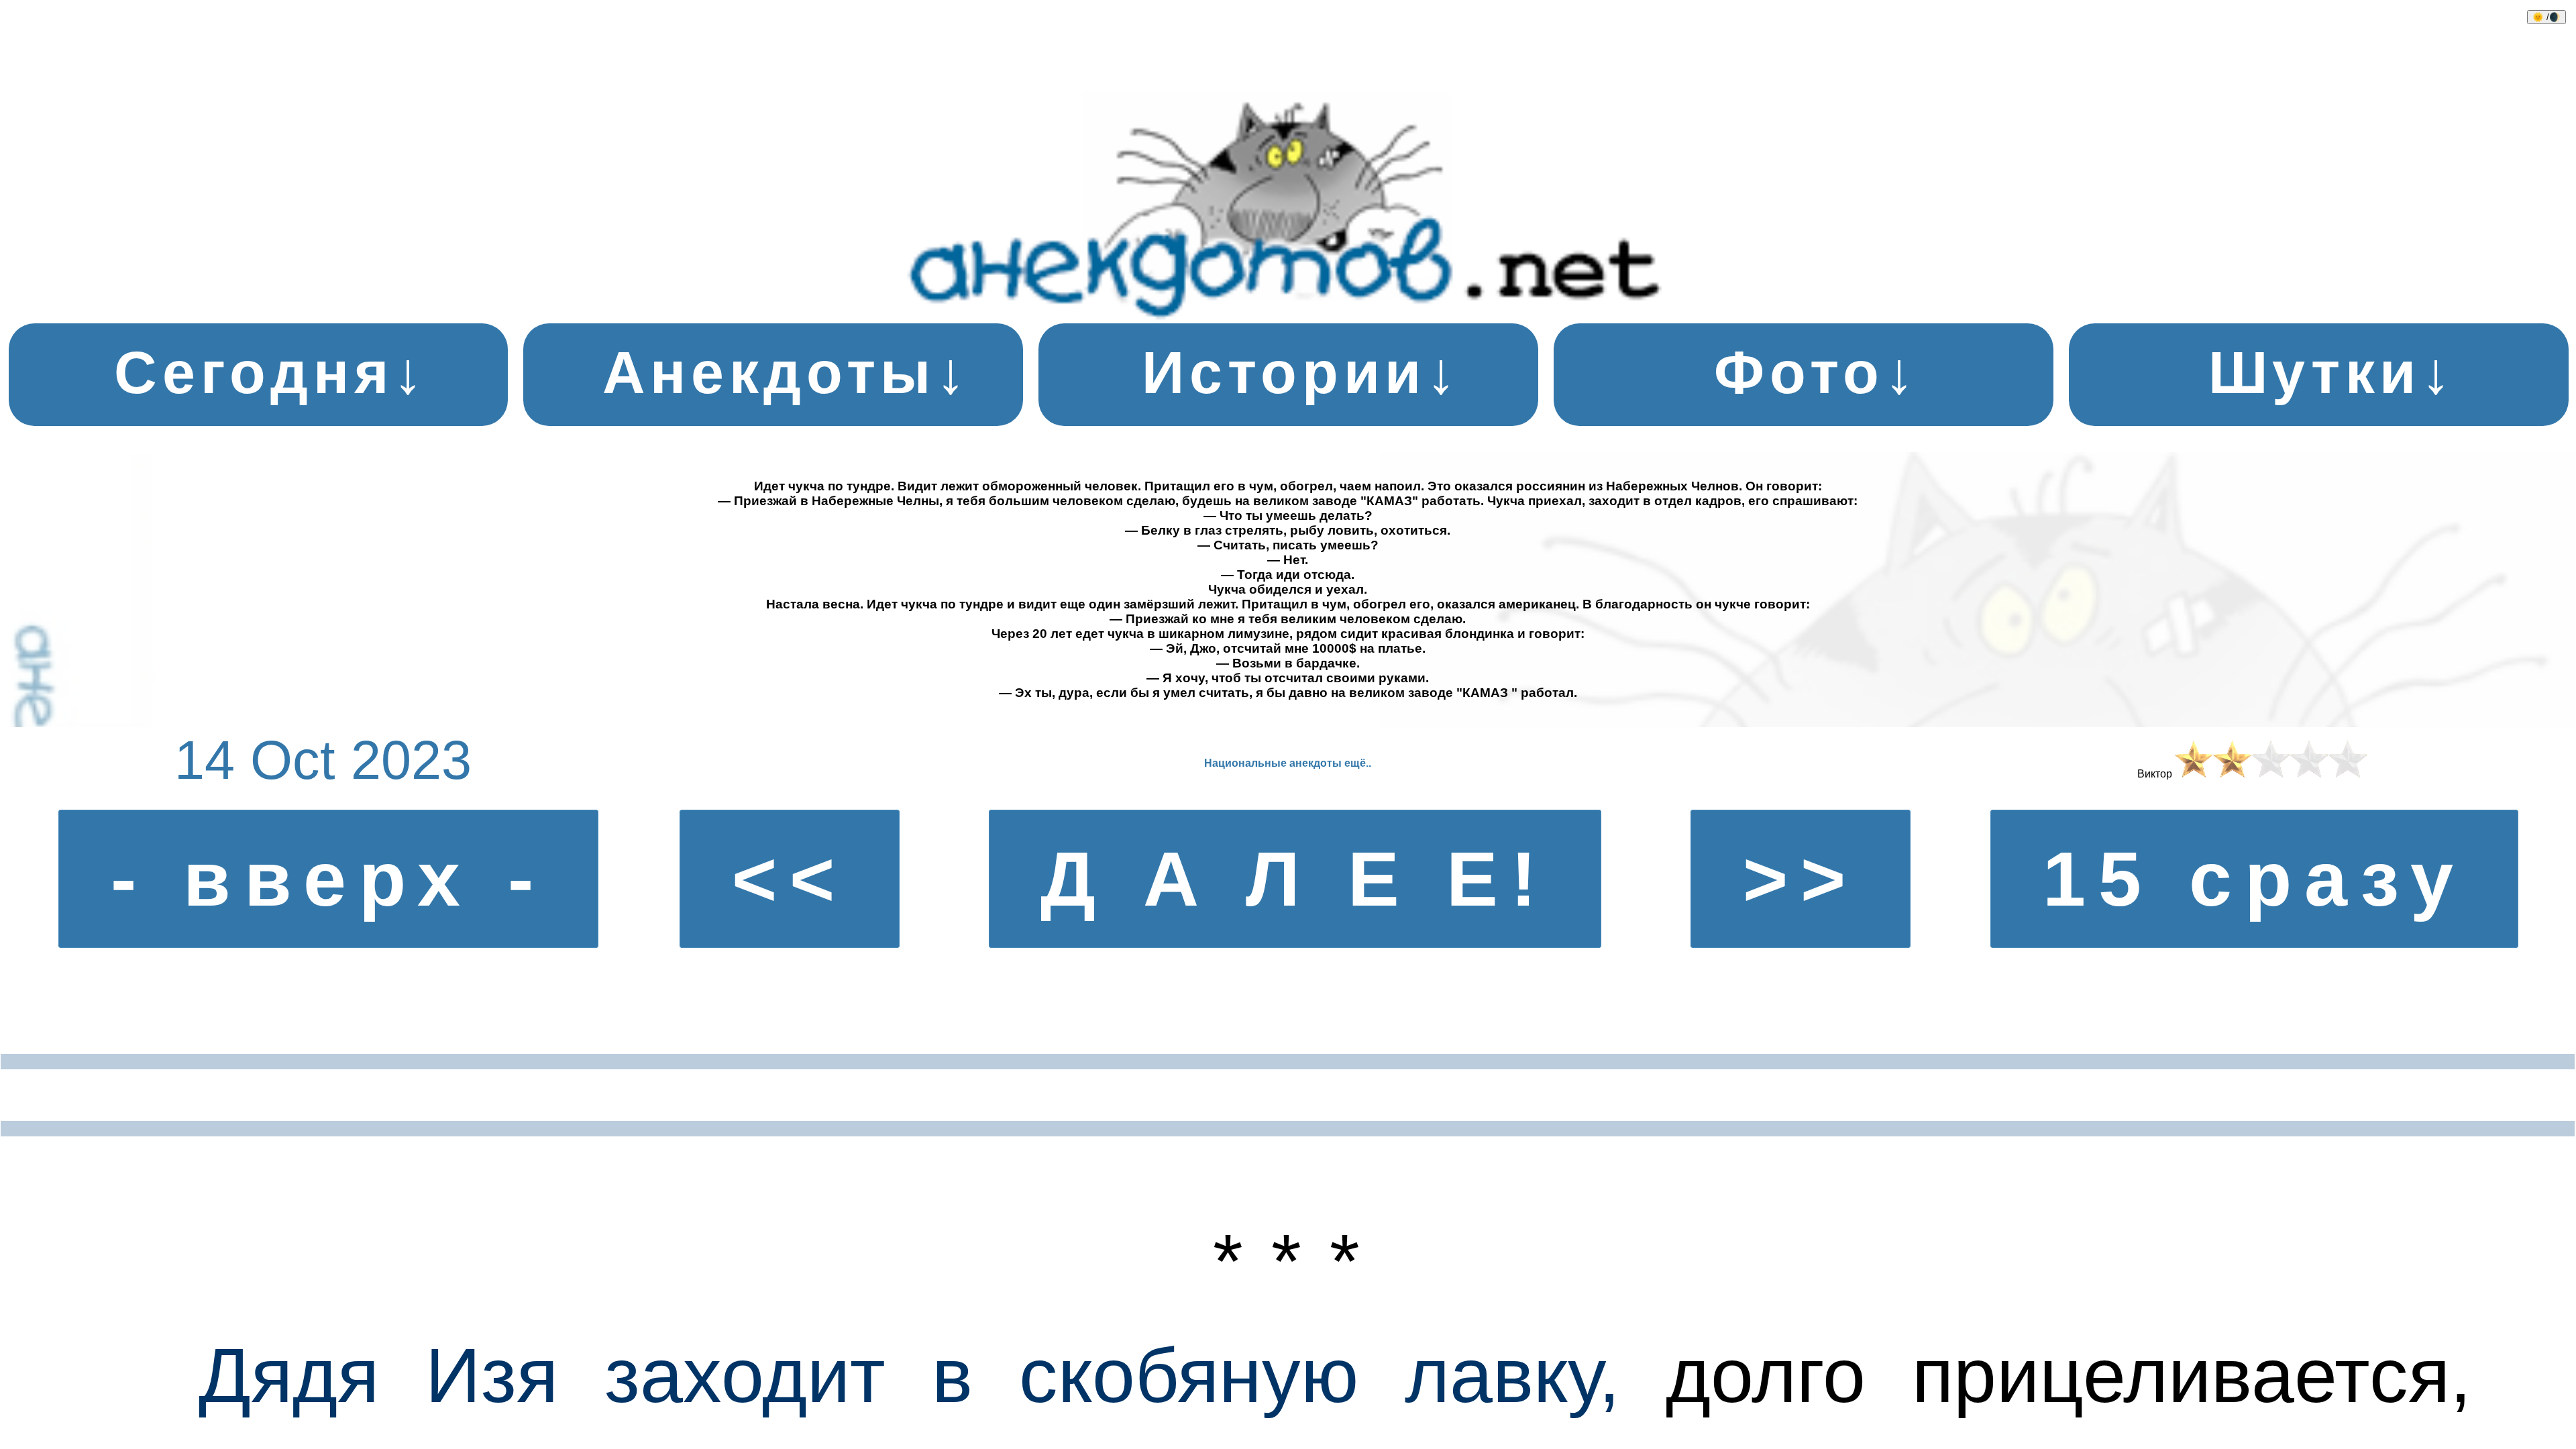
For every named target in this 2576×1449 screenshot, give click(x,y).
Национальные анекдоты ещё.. (1288, 763)
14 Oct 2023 (323, 760)
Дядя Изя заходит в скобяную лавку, (909, 1375)
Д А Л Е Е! (1295, 879)
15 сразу (2254, 879)
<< (790, 879)
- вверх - (328, 879)
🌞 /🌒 (2546, 17)
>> (1801, 879)
